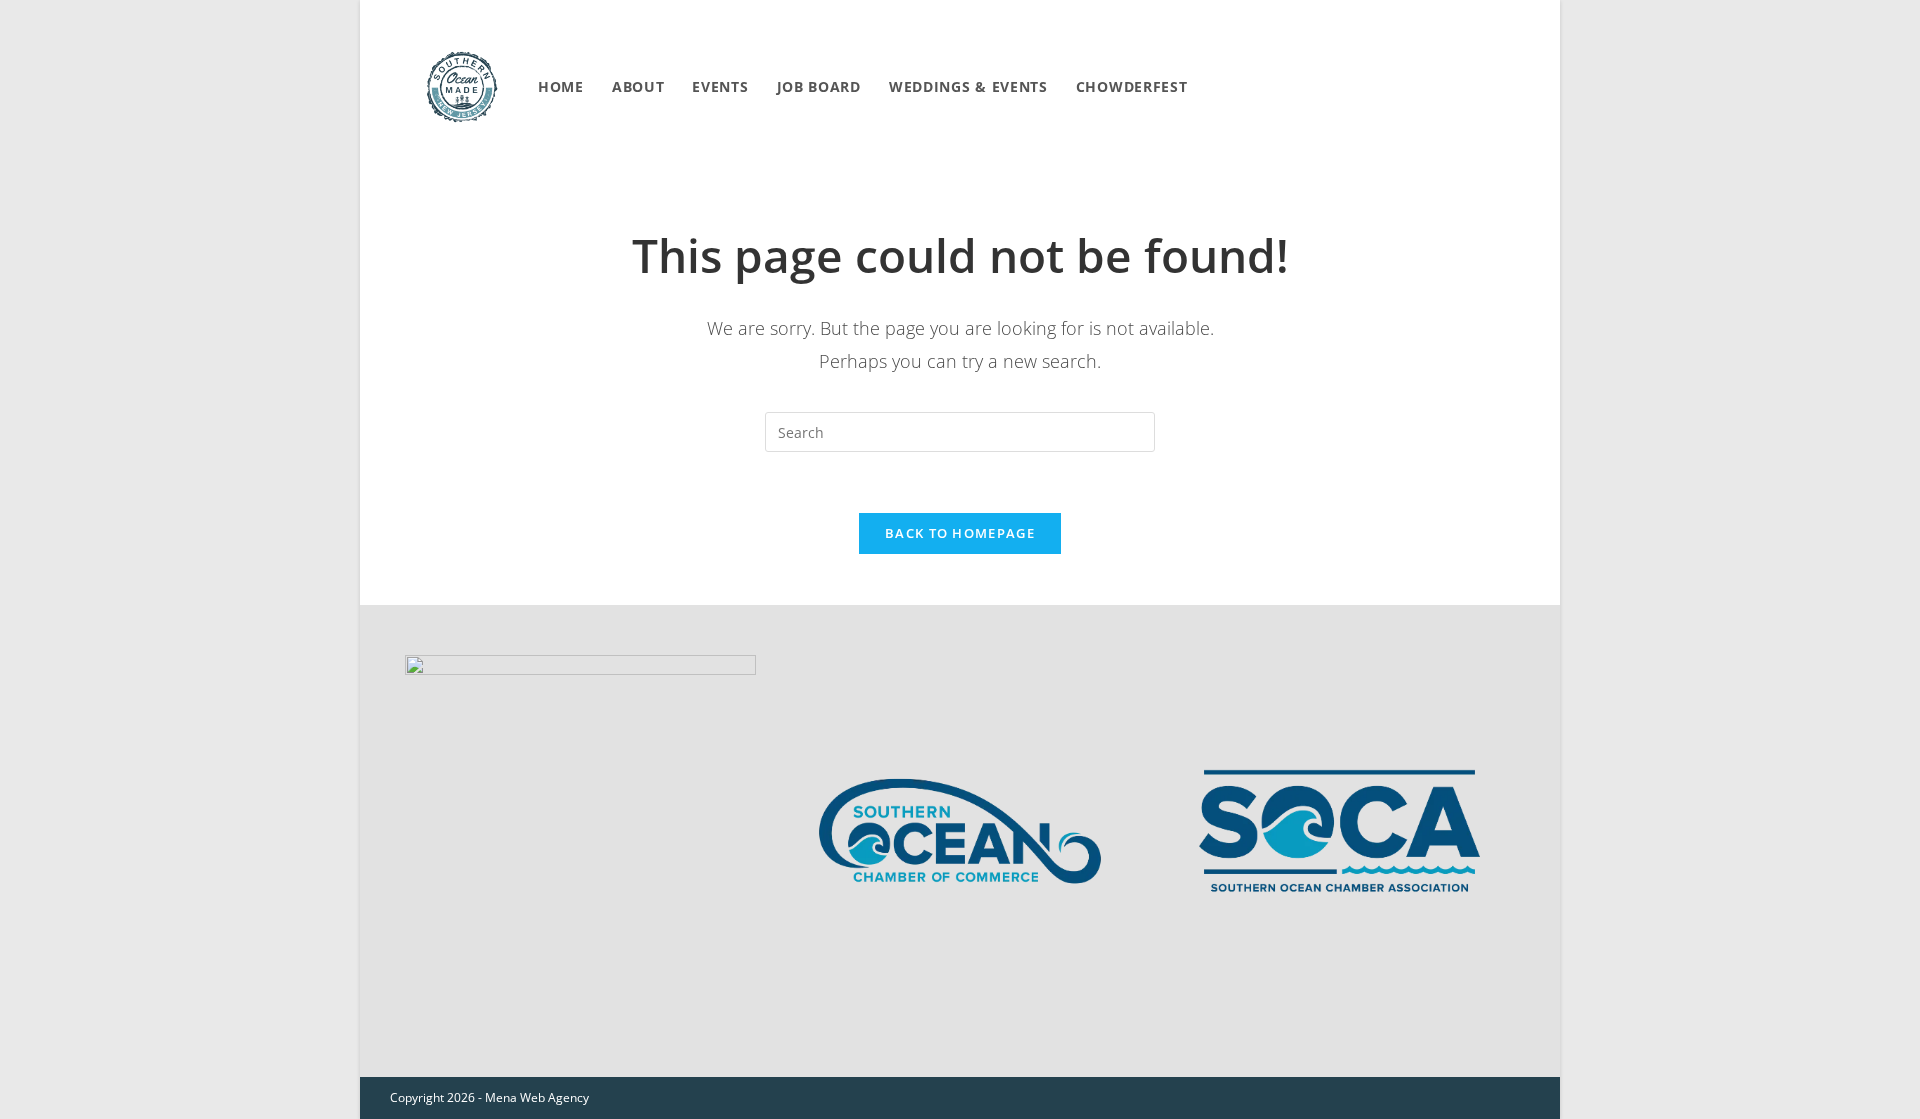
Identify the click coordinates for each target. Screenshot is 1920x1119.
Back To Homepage (960, 533)
